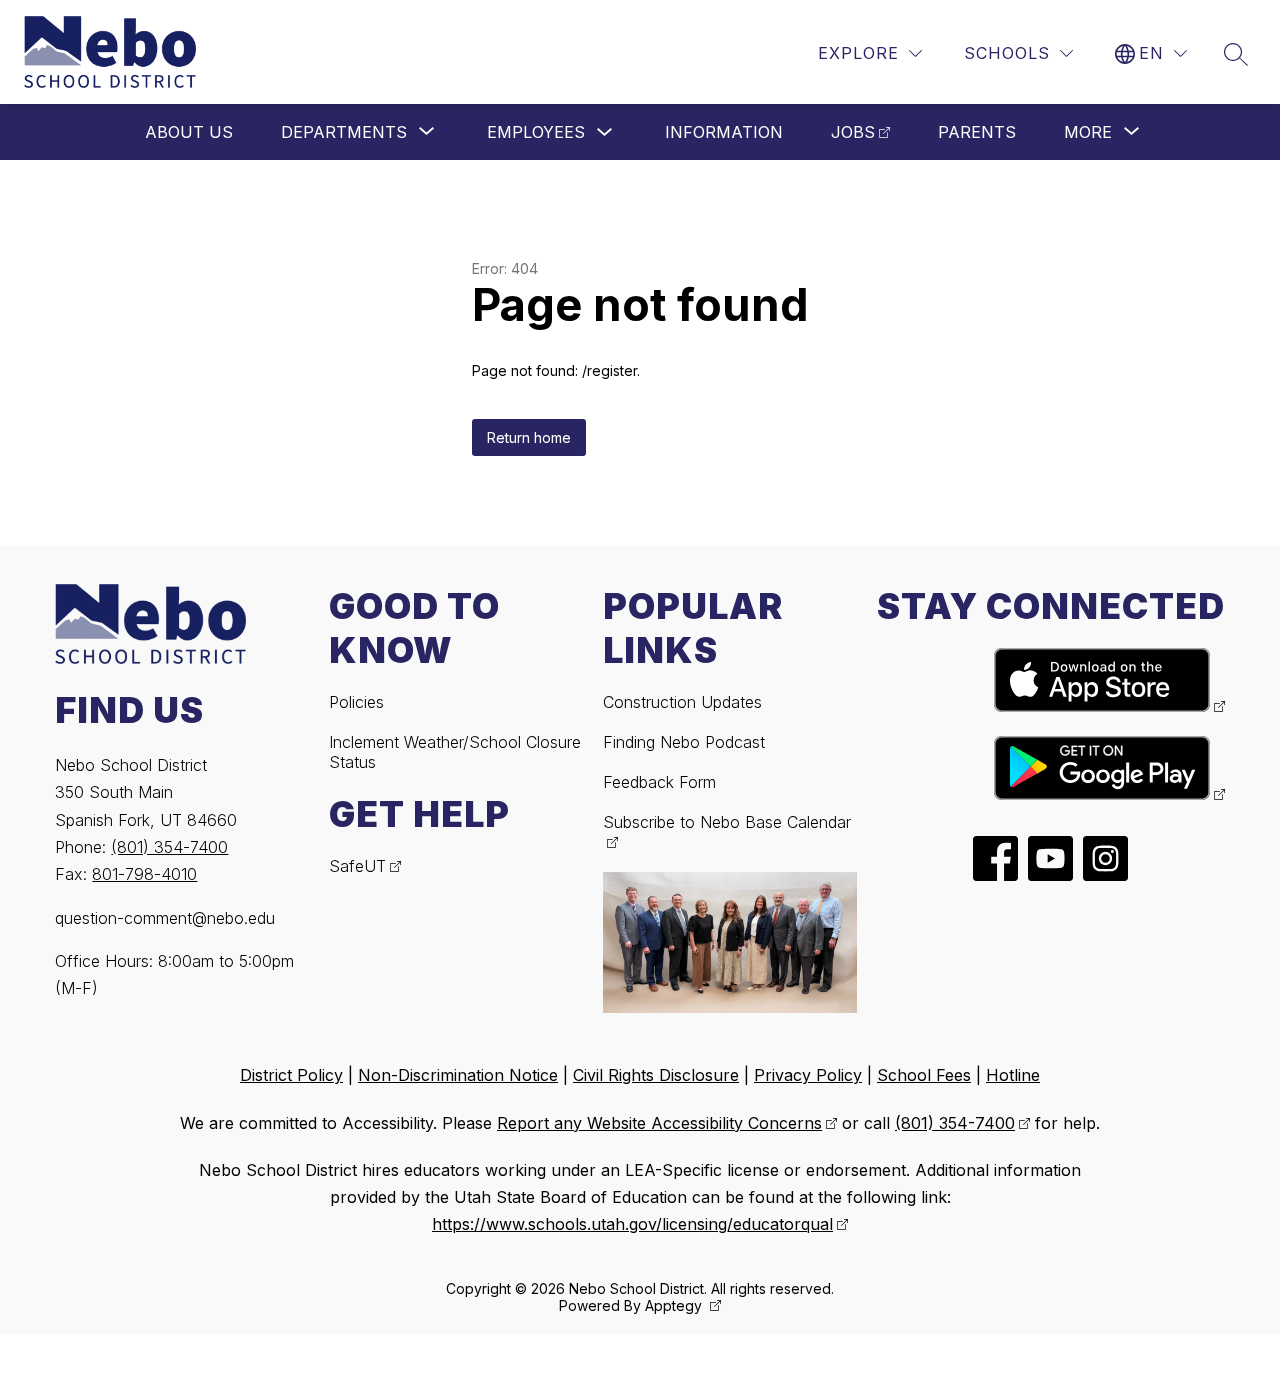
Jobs (853, 132)
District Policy (291, 1075)
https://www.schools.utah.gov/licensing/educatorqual (632, 1224)
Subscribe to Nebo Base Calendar (727, 822)
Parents (977, 132)
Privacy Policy (808, 1075)
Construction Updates (682, 702)
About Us (189, 132)
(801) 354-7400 (169, 847)
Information (724, 132)
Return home (529, 437)
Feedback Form (659, 782)
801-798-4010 (144, 874)
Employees (536, 132)
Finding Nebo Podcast (684, 742)
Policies (356, 702)
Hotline (1013, 1075)
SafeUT (357, 866)
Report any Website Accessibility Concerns (659, 1123)
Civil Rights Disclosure (656, 1075)
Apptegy (675, 1305)
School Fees (924, 1075)
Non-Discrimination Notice (458, 1075)
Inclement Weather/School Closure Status (455, 752)
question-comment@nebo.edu (165, 918)
